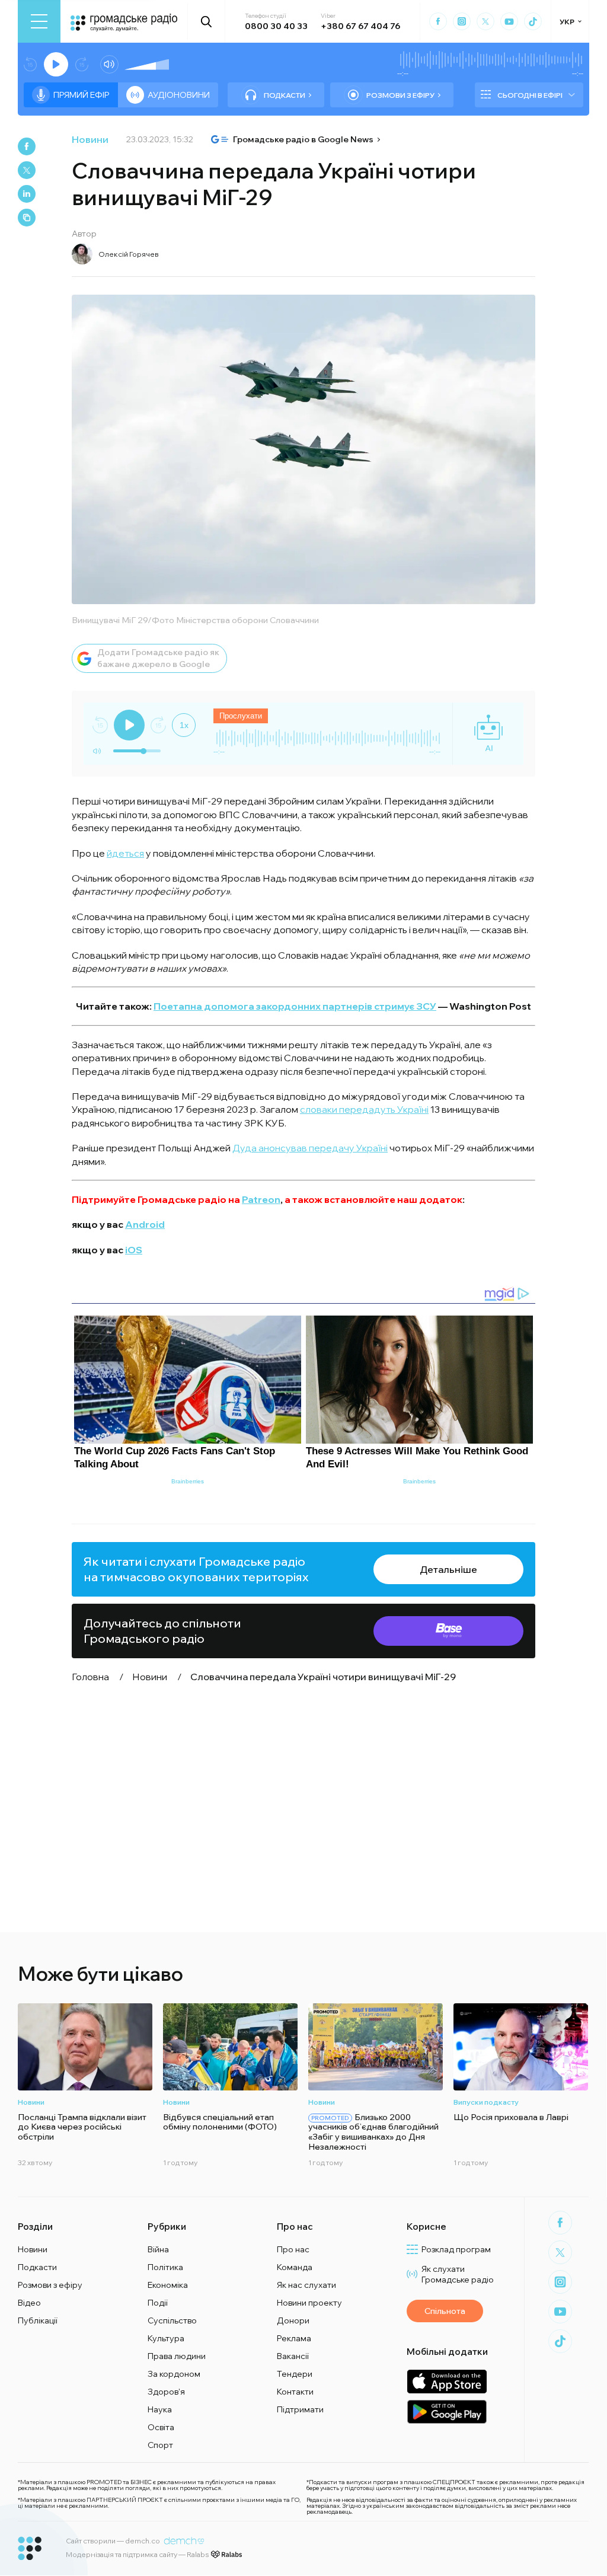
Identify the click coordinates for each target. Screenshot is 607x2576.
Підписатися (304, 1342)
